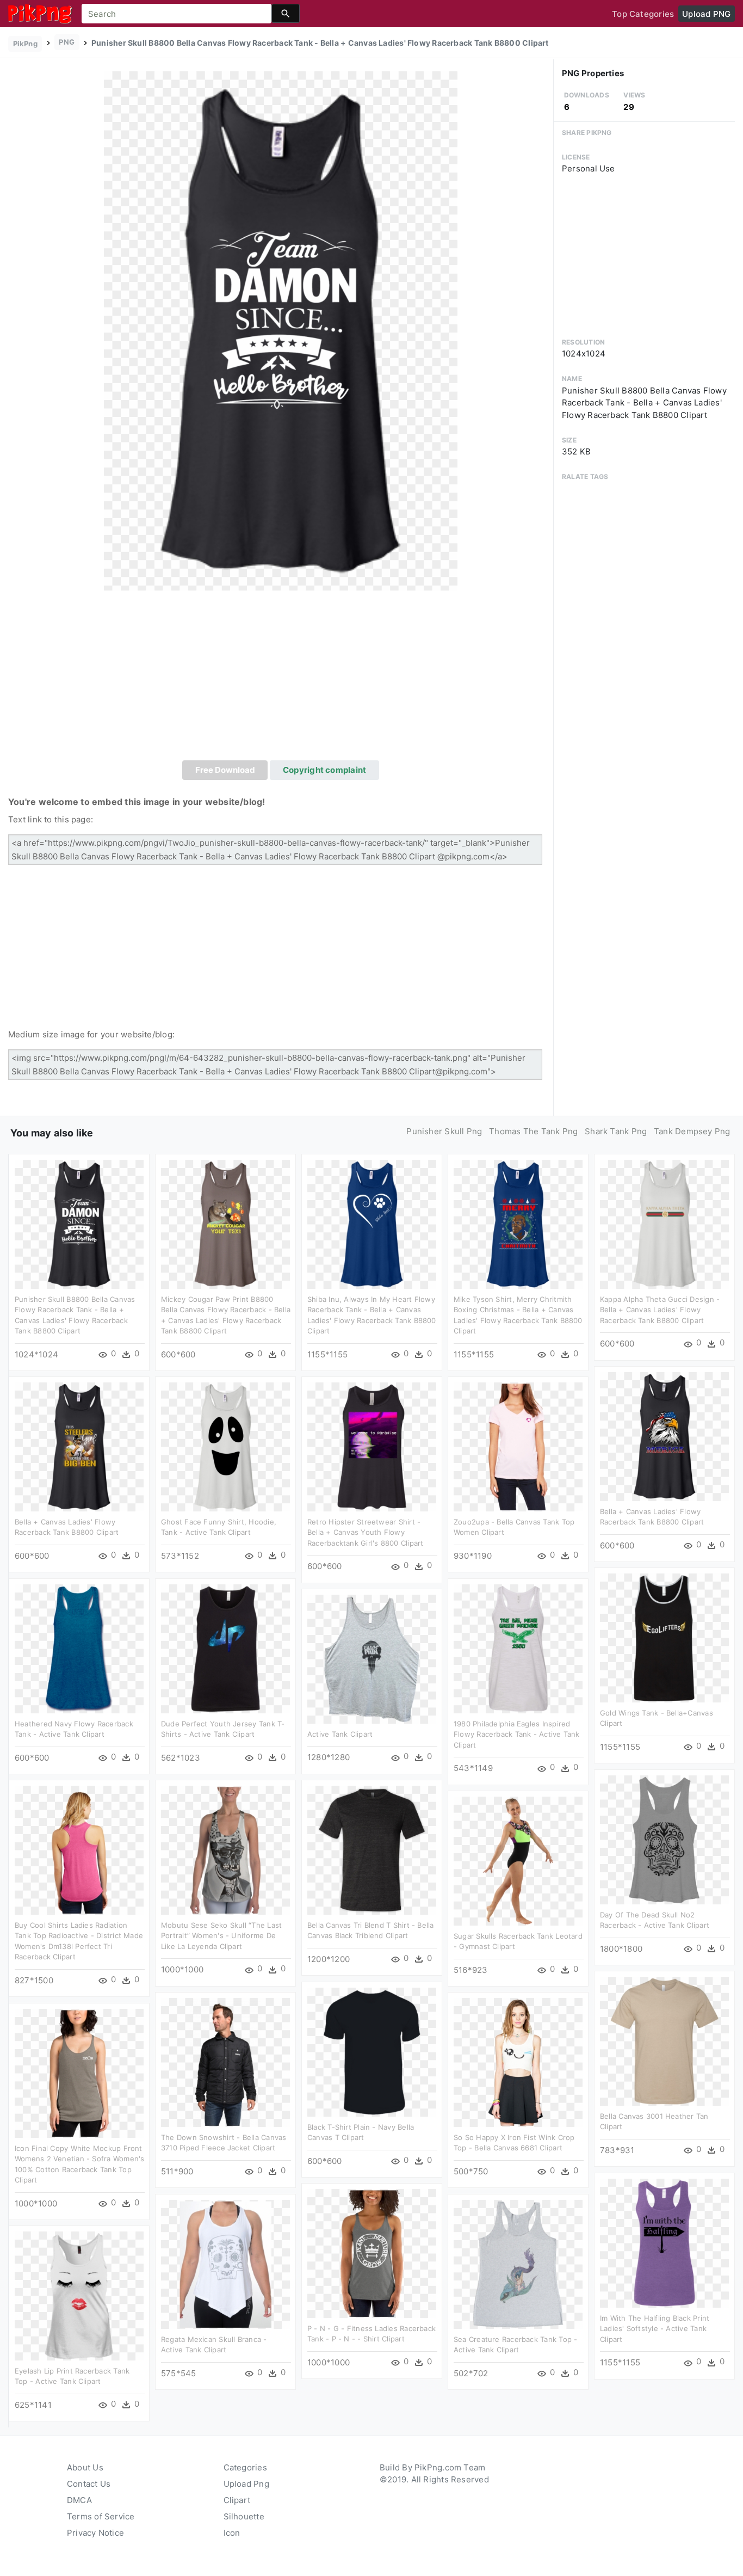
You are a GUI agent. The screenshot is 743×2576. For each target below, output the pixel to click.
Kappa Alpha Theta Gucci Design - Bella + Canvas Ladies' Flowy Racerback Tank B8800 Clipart (660, 1310)
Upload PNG (706, 14)
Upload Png (246, 2484)
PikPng (25, 44)
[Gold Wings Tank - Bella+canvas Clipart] (664, 1637)
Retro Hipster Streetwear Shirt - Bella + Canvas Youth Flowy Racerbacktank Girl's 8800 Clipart (365, 1532)
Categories (245, 2467)
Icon (232, 2533)
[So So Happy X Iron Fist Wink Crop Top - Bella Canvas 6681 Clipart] (518, 2061)
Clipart (237, 2500)
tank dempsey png (692, 1131)
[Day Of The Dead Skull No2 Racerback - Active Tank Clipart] (664, 1839)
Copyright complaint (324, 770)
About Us (85, 2467)
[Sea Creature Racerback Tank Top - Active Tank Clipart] (518, 2263)
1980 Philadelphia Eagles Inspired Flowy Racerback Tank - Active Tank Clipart (517, 1734)
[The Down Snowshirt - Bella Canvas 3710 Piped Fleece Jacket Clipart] (225, 2061)
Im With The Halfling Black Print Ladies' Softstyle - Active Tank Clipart (655, 2329)
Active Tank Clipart (340, 1734)
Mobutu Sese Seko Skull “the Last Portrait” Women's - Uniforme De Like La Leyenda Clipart (221, 1936)
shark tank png (616, 1131)
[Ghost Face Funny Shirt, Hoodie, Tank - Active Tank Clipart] (225, 1446)
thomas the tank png (533, 1131)
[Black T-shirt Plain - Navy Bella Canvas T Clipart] (372, 2051)
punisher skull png (444, 1131)
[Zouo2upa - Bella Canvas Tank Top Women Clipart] (518, 1446)
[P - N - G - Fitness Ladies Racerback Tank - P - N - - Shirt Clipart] (372, 2252)
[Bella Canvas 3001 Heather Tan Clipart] (664, 2040)
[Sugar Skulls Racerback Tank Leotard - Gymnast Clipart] (518, 1860)
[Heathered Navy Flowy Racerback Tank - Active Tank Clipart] (79, 1648)
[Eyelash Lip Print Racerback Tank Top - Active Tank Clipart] (79, 2295)
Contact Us (89, 2484)
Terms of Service (101, 2516)
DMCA (79, 2500)
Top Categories (643, 14)
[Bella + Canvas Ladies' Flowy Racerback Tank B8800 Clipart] (664, 1435)
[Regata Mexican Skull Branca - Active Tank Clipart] (225, 2263)
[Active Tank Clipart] (372, 1658)
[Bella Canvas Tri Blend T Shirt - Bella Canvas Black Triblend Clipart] (372, 1849)
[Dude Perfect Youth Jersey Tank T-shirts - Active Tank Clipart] (225, 1648)
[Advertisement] (281, 679)
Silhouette (244, 2516)
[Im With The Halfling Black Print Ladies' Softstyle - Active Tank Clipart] (664, 2242)
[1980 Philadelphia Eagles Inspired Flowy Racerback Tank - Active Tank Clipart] (518, 1648)
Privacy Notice (95, 2533)
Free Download (225, 770)
